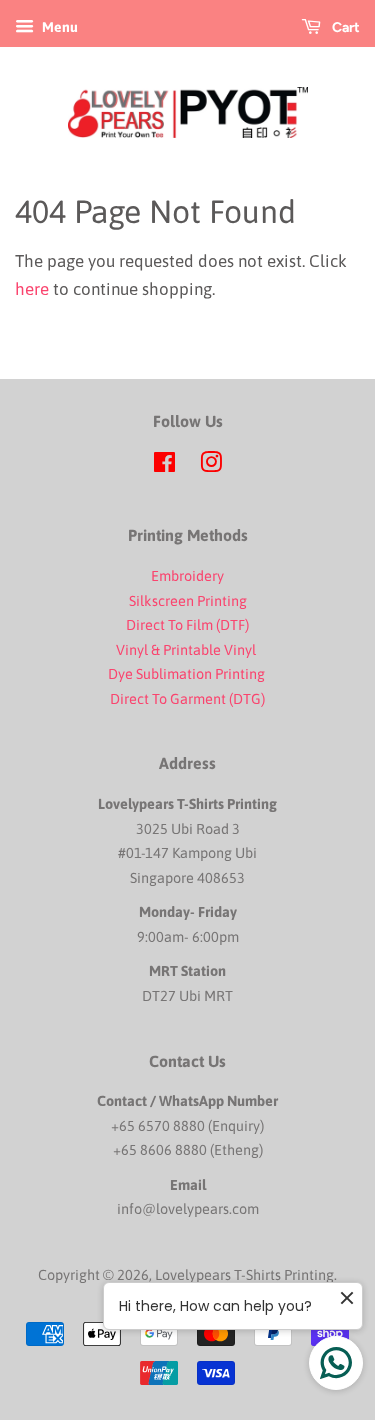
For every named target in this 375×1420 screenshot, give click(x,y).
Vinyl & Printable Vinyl (187, 650)
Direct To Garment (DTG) (187, 699)
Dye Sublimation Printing (188, 674)
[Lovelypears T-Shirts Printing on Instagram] (211, 466)
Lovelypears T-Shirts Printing (244, 1275)
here (32, 289)
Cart (344, 27)
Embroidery (187, 576)
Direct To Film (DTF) (187, 625)
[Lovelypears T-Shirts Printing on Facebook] (164, 466)
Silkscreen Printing (188, 601)
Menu (58, 27)
